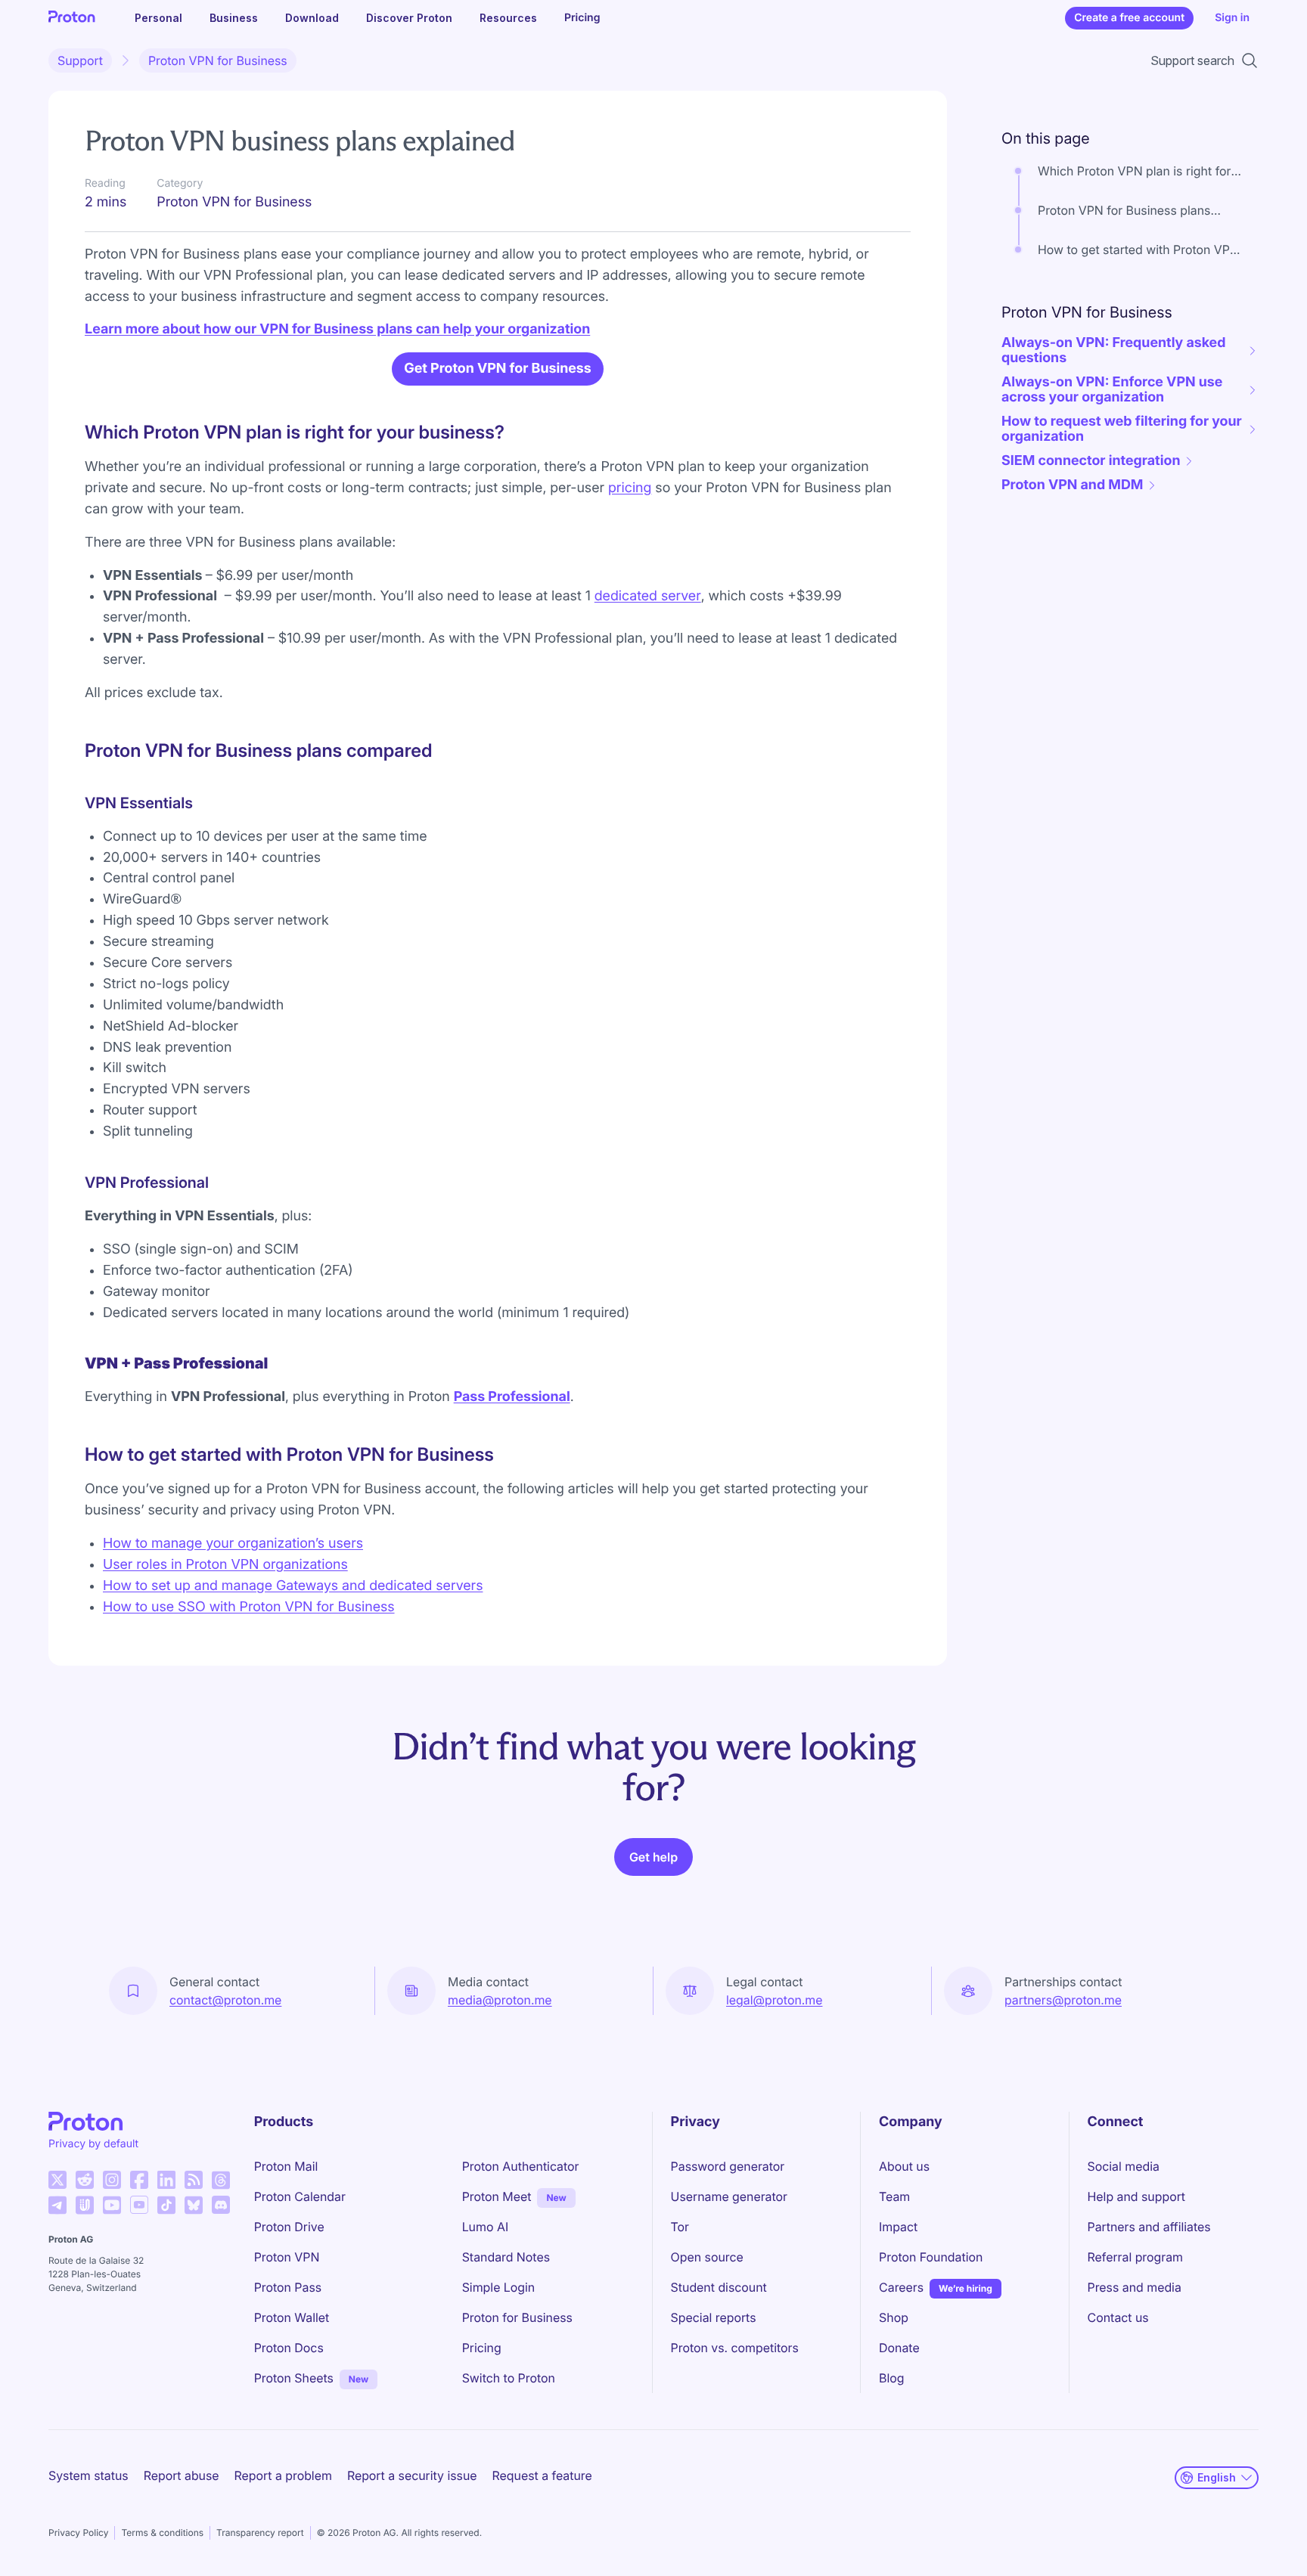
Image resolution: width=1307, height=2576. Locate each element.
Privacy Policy (78, 2533)
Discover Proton (409, 18)
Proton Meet (497, 2196)
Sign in (1232, 18)
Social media (1124, 2166)
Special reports (714, 2317)
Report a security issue (412, 2475)
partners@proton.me (1063, 2000)
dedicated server (648, 596)
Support (80, 60)
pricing (630, 488)
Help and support (1137, 2196)
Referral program (1135, 2257)
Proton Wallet (292, 2317)
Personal (158, 18)
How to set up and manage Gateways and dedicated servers (293, 1586)
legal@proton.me (774, 2000)
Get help (653, 1857)
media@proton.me (500, 2000)
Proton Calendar (300, 2196)
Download (312, 18)
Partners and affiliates (1149, 2227)
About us (904, 2166)
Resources (508, 18)
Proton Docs (289, 2348)
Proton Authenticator (521, 2166)
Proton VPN (287, 2257)
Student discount (719, 2287)
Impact (898, 2227)
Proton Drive (289, 2227)
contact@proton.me (225, 2000)
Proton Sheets (294, 2378)
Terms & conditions (162, 2533)
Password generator (728, 2166)
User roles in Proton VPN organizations (225, 1565)
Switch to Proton (509, 2378)
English (1217, 2477)
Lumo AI (485, 2227)
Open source (707, 2257)
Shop (894, 2317)
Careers (901, 2287)
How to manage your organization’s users (233, 1544)
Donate (899, 2348)
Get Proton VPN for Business (497, 369)
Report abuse (182, 2475)
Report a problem (283, 2475)
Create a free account (1129, 18)
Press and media (1135, 2287)
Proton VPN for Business (218, 60)
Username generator (729, 2196)
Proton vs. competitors (735, 2348)
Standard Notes (506, 2257)
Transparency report (260, 2533)
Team (894, 2196)
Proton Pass (288, 2287)
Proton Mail (286, 2166)
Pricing (582, 18)
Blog (891, 2378)
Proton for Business (517, 2317)
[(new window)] (57, 2180)
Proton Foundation (931, 2257)
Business (234, 18)
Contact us (1118, 2317)
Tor (680, 2227)
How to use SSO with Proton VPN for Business (249, 1607)
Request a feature (542, 2475)
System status (88, 2475)
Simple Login (499, 2287)
